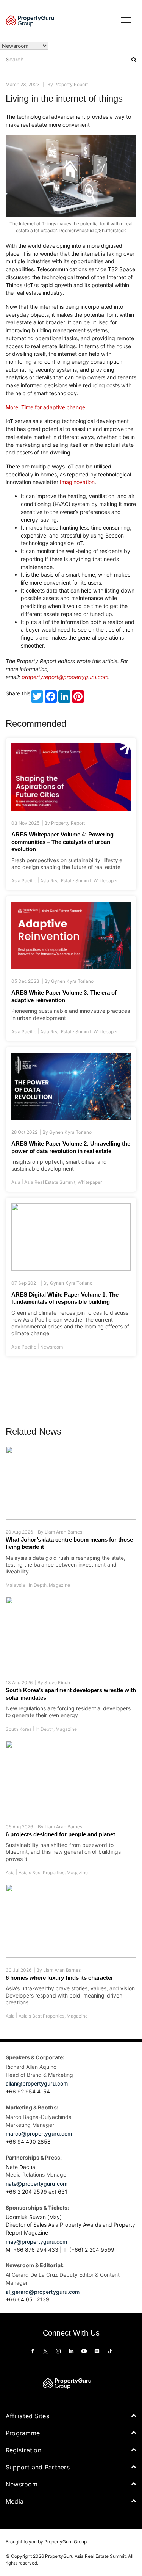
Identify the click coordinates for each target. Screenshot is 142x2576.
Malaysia (15, 1585)
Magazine (59, 1585)
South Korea (19, 1729)
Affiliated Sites (27, 2416)
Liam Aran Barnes (63, 1532)
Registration (23, 2450)
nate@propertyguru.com (37, 2184)
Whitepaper (106, 881)
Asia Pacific (24, 881)
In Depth (38, 1585)
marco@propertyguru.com (39, 2134)
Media (15, 2501)
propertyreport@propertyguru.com (65, 677)
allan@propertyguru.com (37, 2084)
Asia (16, 1182)
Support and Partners (38, 2467)
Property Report (71, 84)
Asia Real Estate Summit (66, 881)
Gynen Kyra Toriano (72, 981)
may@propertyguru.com (36, 2242)
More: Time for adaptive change (45, 407)
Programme (23, 2433)
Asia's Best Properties (41, 1873)
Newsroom (51, 1347)
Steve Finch (57, 1683)
